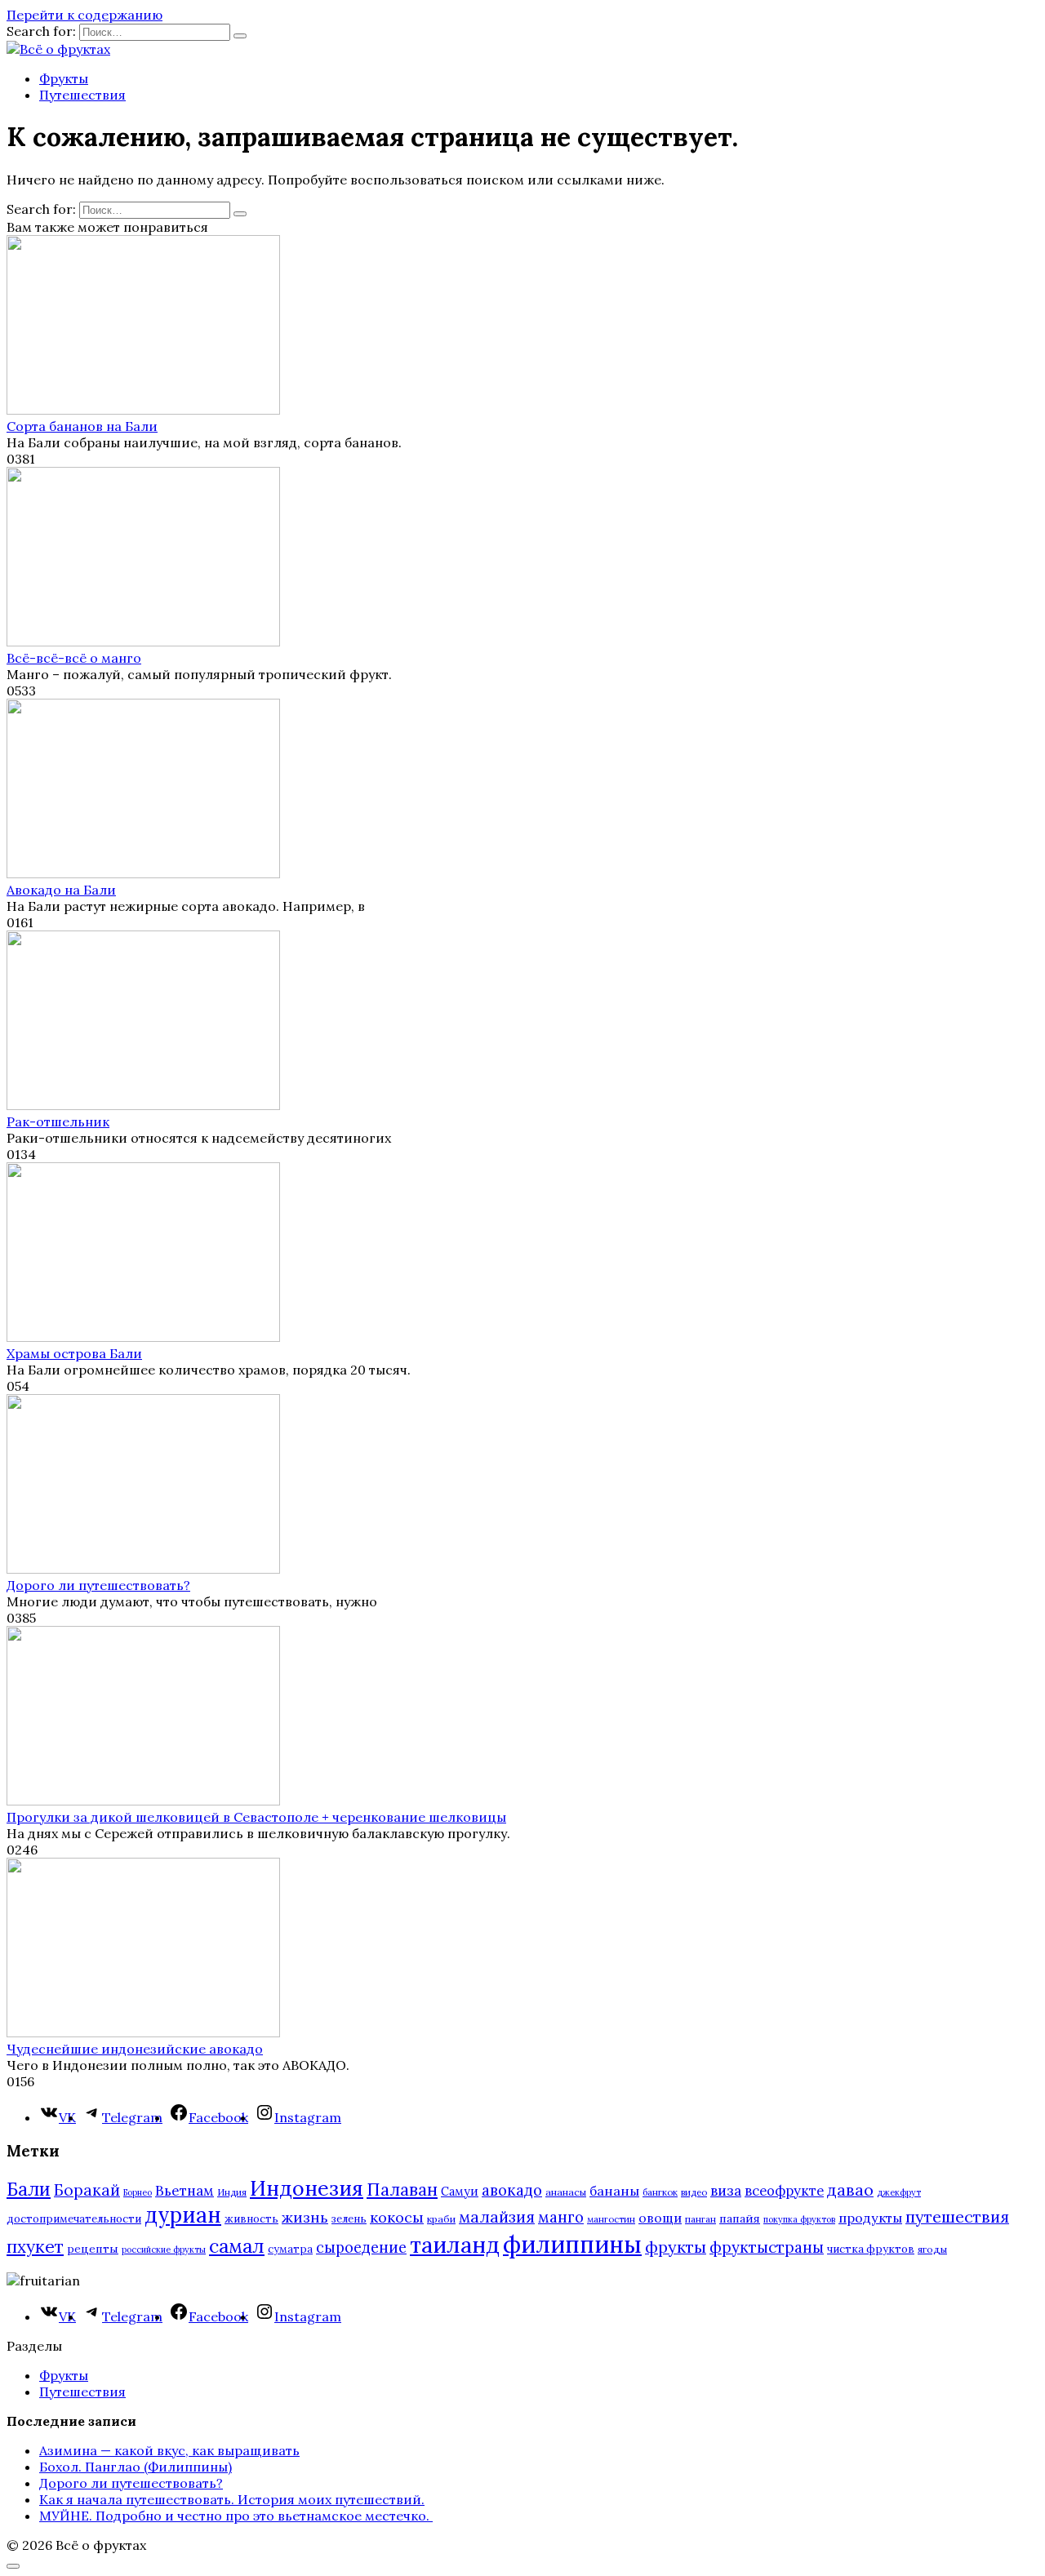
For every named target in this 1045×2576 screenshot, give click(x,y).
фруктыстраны (767, 2247)
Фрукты (64, 78)
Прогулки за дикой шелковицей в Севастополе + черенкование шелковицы (256, 1817)
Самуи (460, 2191)
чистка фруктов (871, 2249)
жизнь (305, 2217)
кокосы (397, 2217)
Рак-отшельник (58, 1121)
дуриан (183, 2215)
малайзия (497, 2217)
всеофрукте (784, 2191)
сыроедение (361, 2247)
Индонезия (307, 2188)
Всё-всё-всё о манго (74, 658)
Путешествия (82, 95)
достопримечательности (74, 2219)
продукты (870, 2218)
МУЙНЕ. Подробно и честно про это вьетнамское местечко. (236, 2516)
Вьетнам (185, 2191)
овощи (660, 2218)
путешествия (957, 2216)
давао (850, 2190)
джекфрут (899, 2192)
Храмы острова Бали (74, 1353)
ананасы (566, 2192)
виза (726, 2191)
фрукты (676, 2247)
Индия (232, 2192)
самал (237, 2246)
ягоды (932, 2249)
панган (700, 2219)
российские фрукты (164, 2250)
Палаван (402, 2190)
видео (694, 2192)
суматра (290, 2249)
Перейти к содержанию (84, 15)
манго (561, 2217)
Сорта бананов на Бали (82, 426)
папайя (740, 2218)
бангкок (660, 2192)
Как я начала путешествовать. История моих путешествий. (232, 2499)
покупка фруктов (799, 2219)
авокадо (512, 2190)
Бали (29, 2189)
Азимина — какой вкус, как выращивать (169, 2450)
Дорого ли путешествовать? (98, 1585)
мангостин (611, 2219)
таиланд (455, 2245)
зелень (349, 2219)
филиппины (572, 2244)
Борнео (138, 2192)
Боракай (87, 2190)
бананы (614, 2191)
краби (441, 2219)
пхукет (35, 2247)
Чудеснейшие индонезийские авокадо (135, 2049)
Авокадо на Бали (61, 890)
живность (251, 2219)
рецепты (93, 2249)
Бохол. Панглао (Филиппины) (136, 2467)
